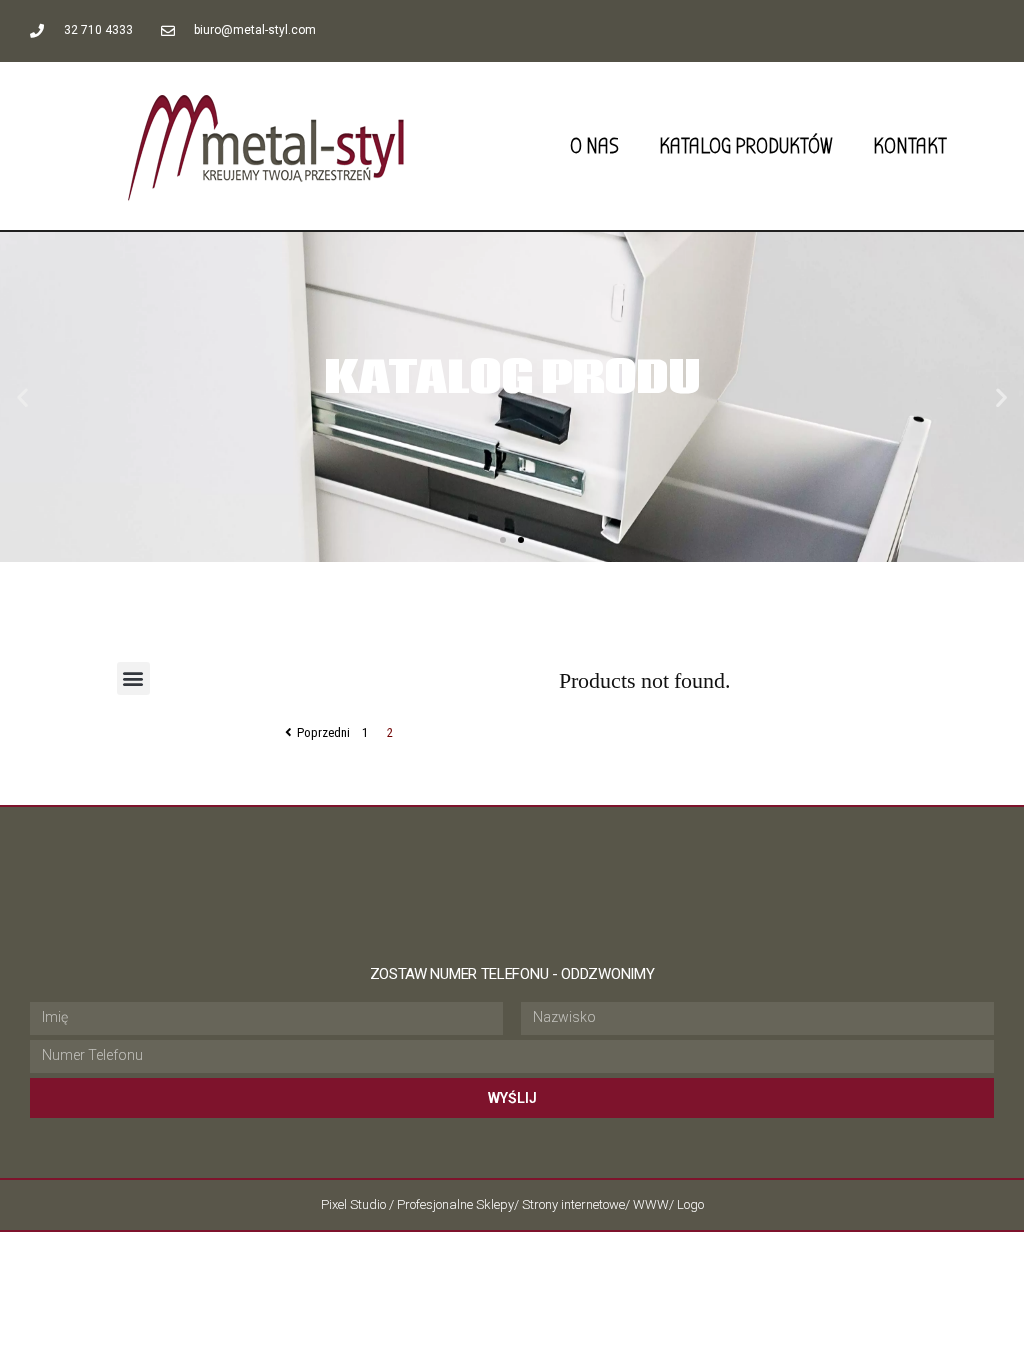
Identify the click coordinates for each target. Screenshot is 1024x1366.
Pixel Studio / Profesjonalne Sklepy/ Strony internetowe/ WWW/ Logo (512, 1204)
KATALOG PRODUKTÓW (746, 146)
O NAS (594, 146)
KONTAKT (910, 146)
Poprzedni (323, 732)
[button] (503, 540)
